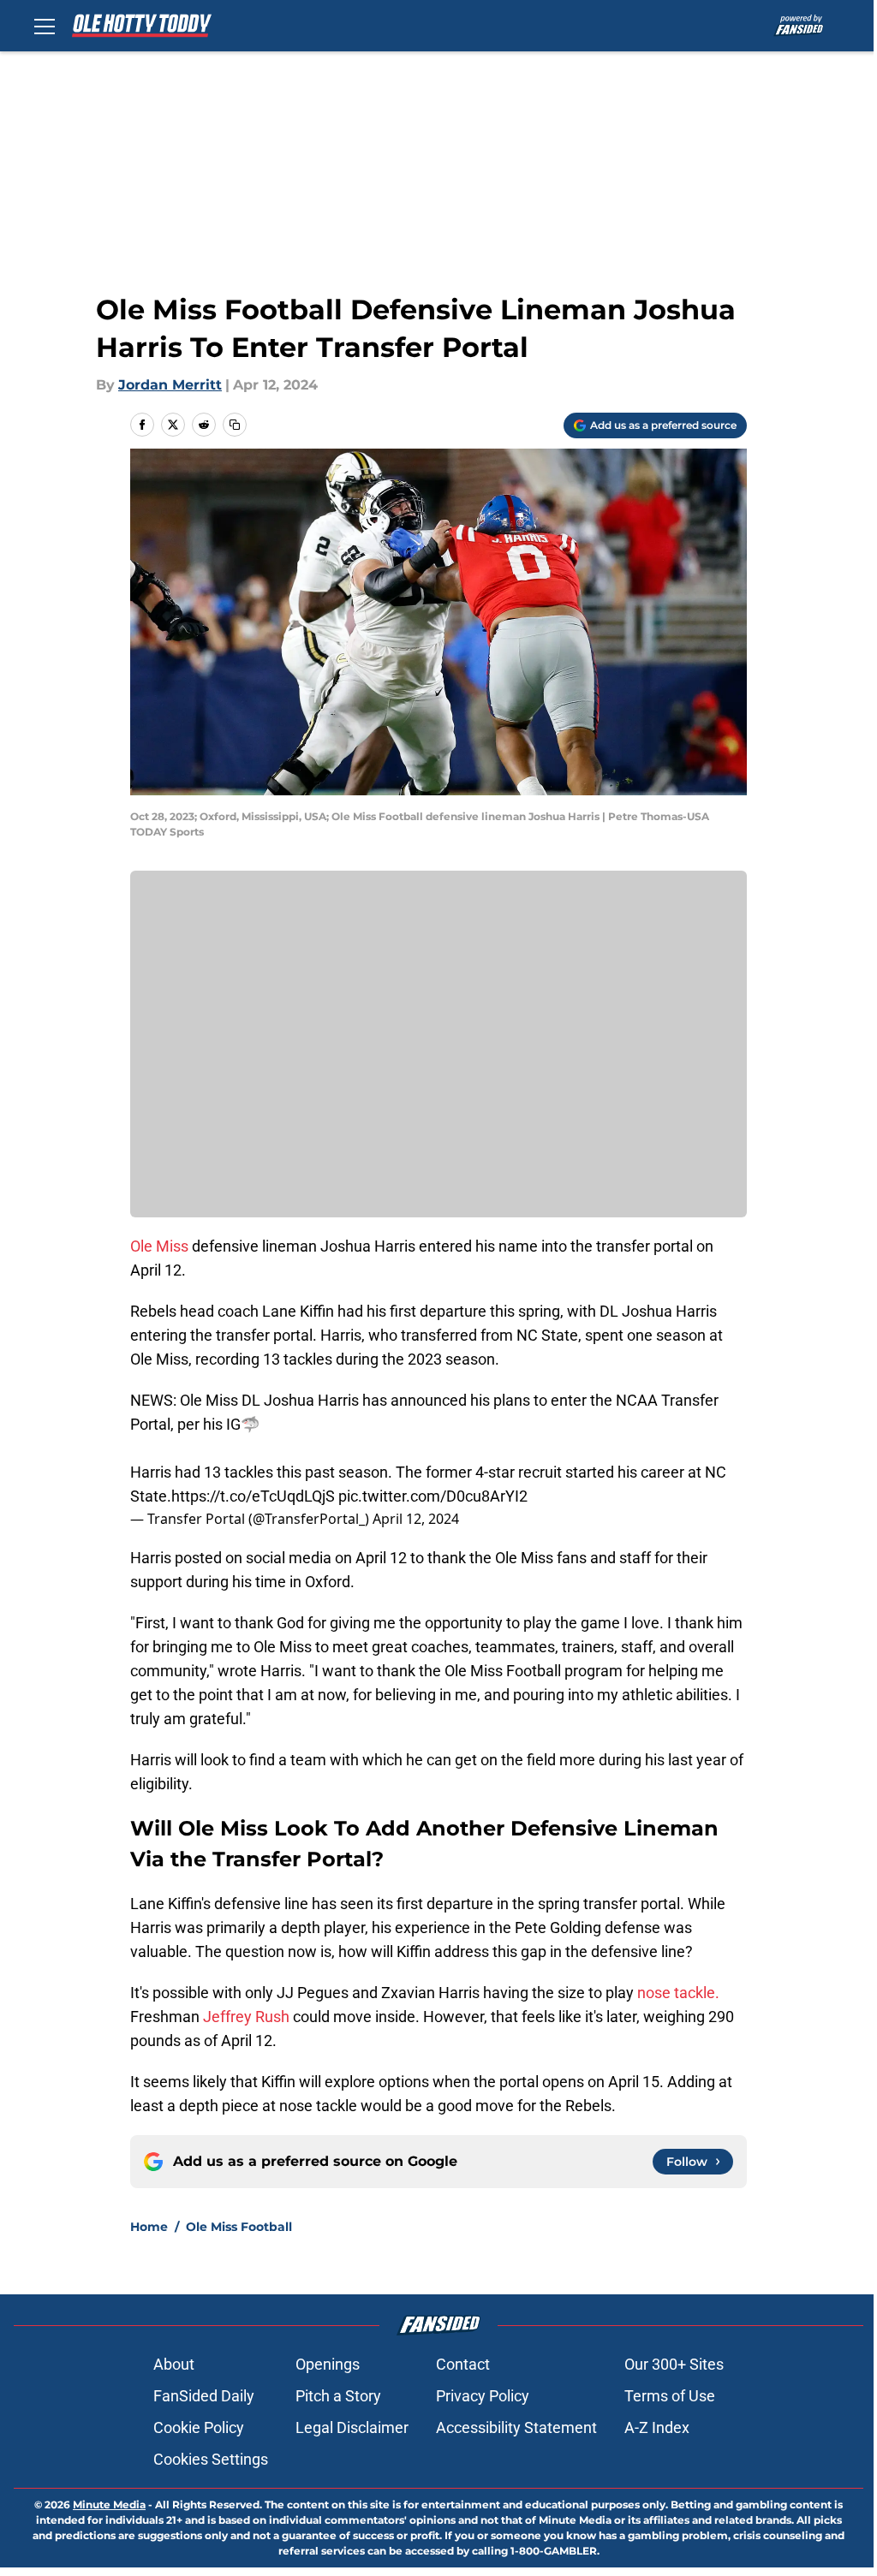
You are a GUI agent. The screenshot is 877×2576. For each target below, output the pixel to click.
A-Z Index (657, 2427)
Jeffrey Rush (246, 2017)
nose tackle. (678, 1993)
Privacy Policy (483, 2396)
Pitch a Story (338, 2396)
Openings (328, 2364)
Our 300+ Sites (674, 2364)
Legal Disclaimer (352, 2427)
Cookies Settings (211, 2459)
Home (149, 2227)
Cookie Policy (199, 2427)
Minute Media (109, 2505)
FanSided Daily (204, 2396)
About (174, 2364)
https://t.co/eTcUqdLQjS (253, 1496)
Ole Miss (159, 1246)
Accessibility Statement (516, 2427)
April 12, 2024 (416, 1519)
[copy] (235, 425)
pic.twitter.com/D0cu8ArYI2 (433, 1496)
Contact (463, 2364)
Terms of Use (670, 2396)
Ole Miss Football (239, 2227)
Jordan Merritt (170, 385)
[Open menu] (45, 26)
